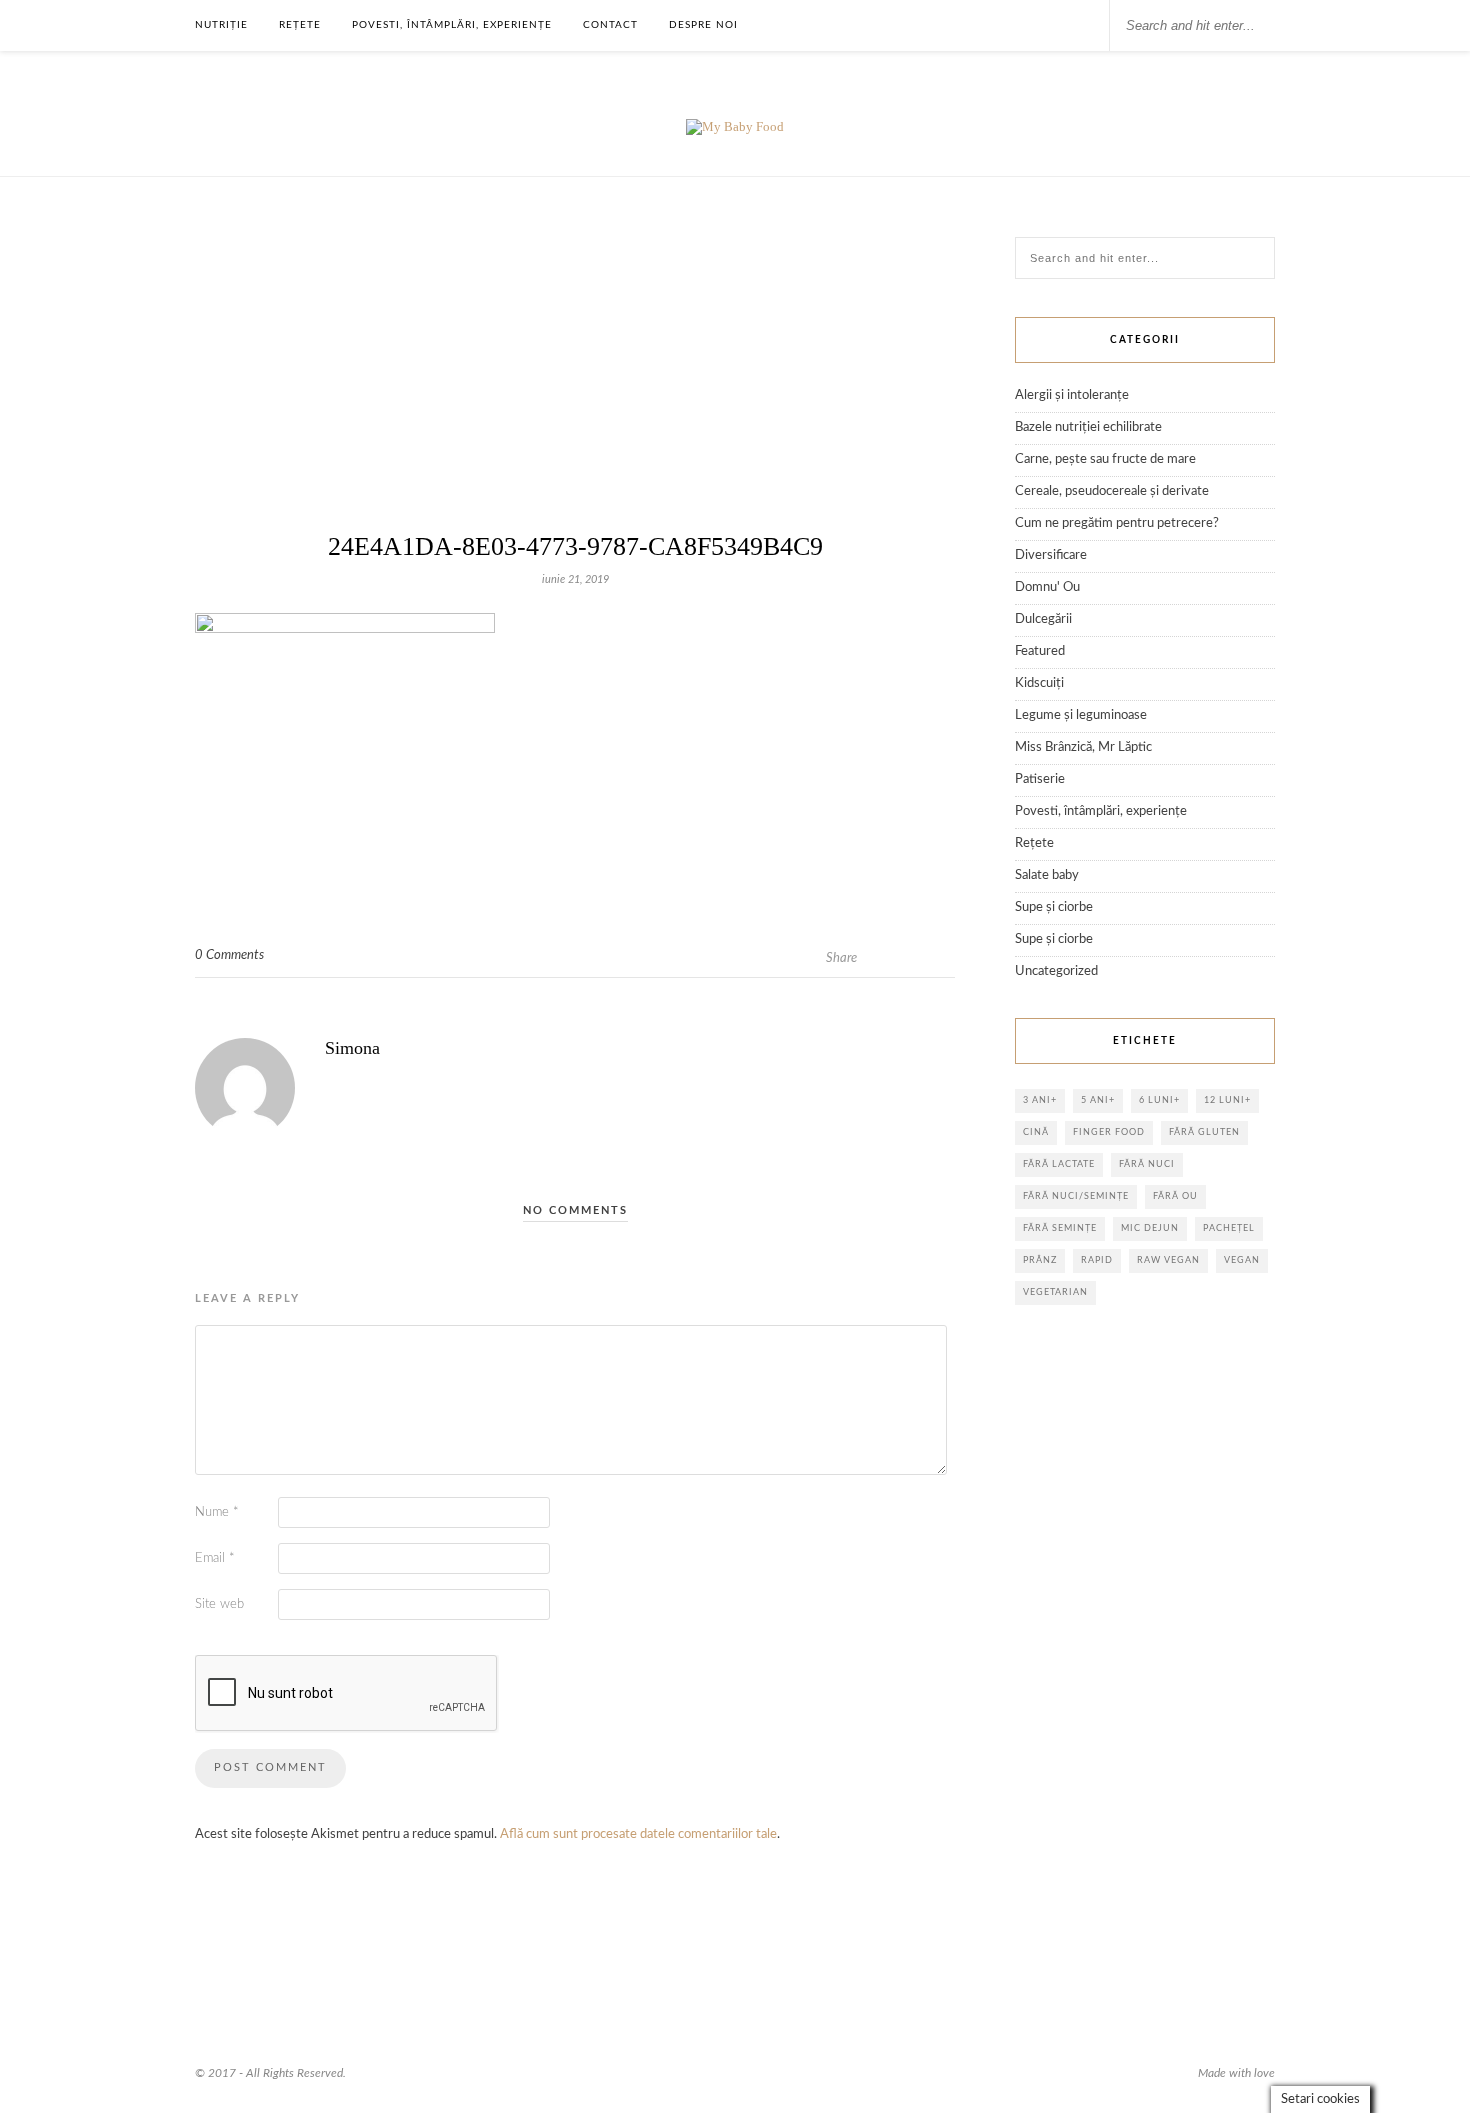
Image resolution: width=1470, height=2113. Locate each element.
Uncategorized (1056, 971)
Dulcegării (1043, 619)
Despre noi (703, 25)
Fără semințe (1060, 1228)
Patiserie (1040, 779)
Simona (352, 1048)
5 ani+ (1098, 1100)
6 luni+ (1159, 1100)
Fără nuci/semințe (1076, 1196)
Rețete (300, 25)
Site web (219, 1604)
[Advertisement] (575, 387)
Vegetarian (1055, 1292)
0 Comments (229, 955)
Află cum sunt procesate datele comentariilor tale (638, 1834)
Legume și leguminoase (1081, 715)
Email (215, 1558)
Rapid (1097, 1260)
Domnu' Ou (1047, 587)
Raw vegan (1168, 1260)
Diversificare (1051, 555)
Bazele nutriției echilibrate (1088, 427)
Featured (1040, 651)
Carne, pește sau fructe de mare (1105, 459)
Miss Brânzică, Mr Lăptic (1083, 747)
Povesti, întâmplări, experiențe (452, 25)
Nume (217, 1512)
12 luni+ (1227, 1100)
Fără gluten (1204, 1132)
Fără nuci (1147, 1164)
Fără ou (1175, 1196)
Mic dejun (1150, 1228)
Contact (610, 25)
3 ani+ (1040, 1100)
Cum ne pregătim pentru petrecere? (1117, 523)
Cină (1036, 1132)
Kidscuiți (1039, 683)
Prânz (1040, 1260)
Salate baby (1047, 875)
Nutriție (221, 25)
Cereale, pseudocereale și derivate (1112, 491)
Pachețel (1229, 1228)
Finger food (1109, 1132)
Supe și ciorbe (1054, 907)
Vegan (1242, 1260)
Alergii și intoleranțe (1072, 395)
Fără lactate (1059, 1164)
